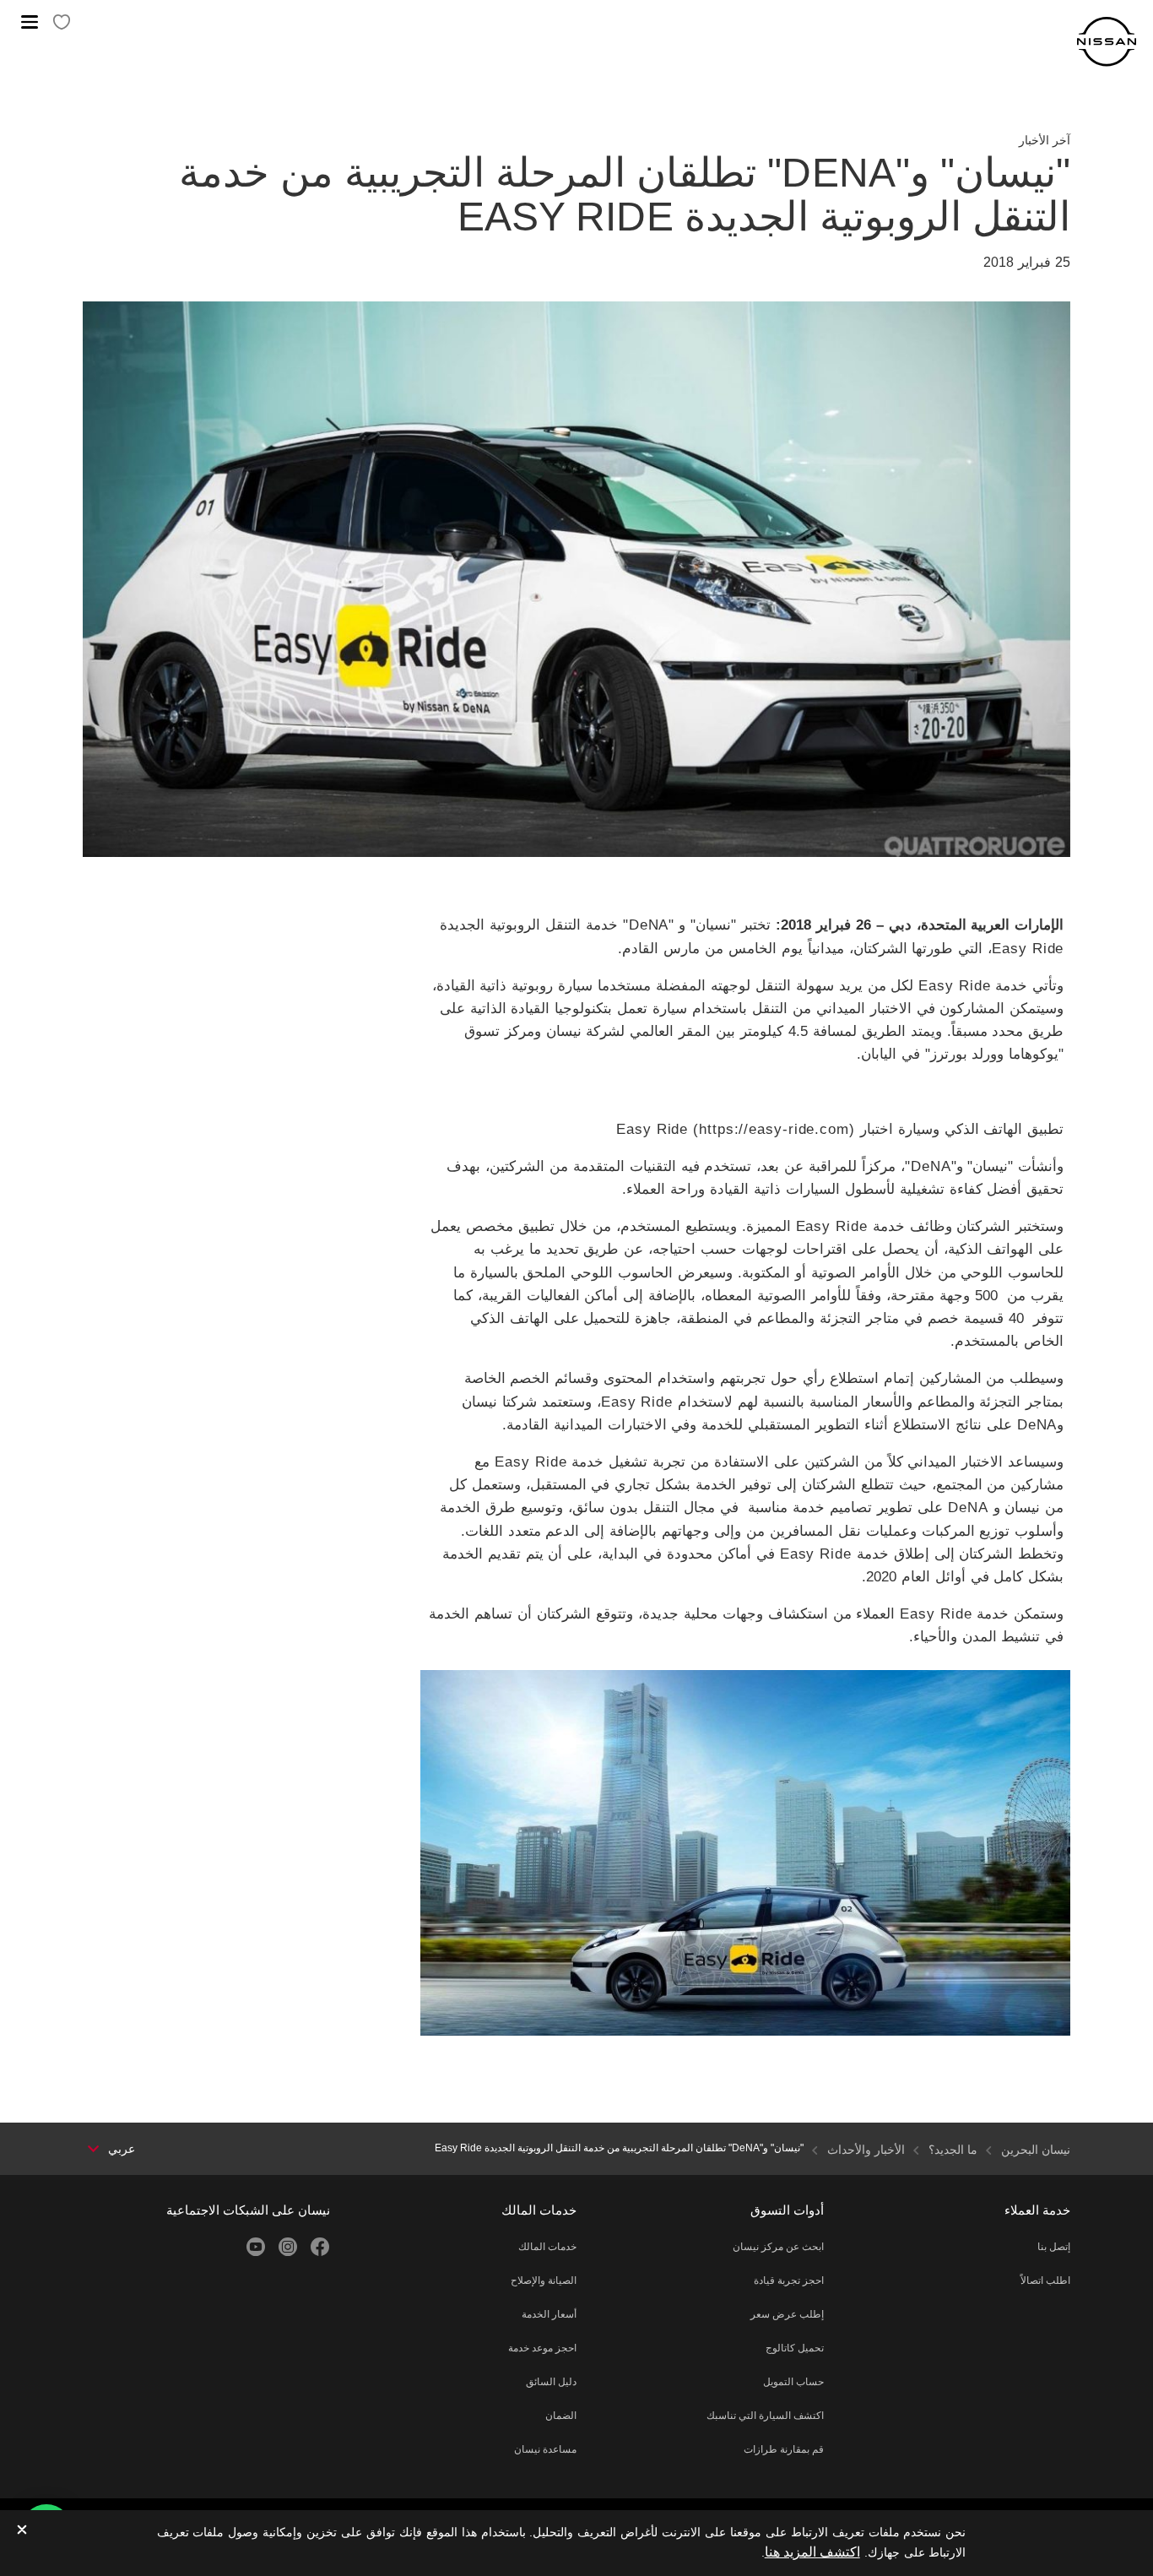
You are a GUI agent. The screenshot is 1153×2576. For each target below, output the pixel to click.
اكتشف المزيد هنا (812, 2552)
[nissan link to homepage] (1107, 42)
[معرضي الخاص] (62, 23)
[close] (22, 2531)
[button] (30, 22)
